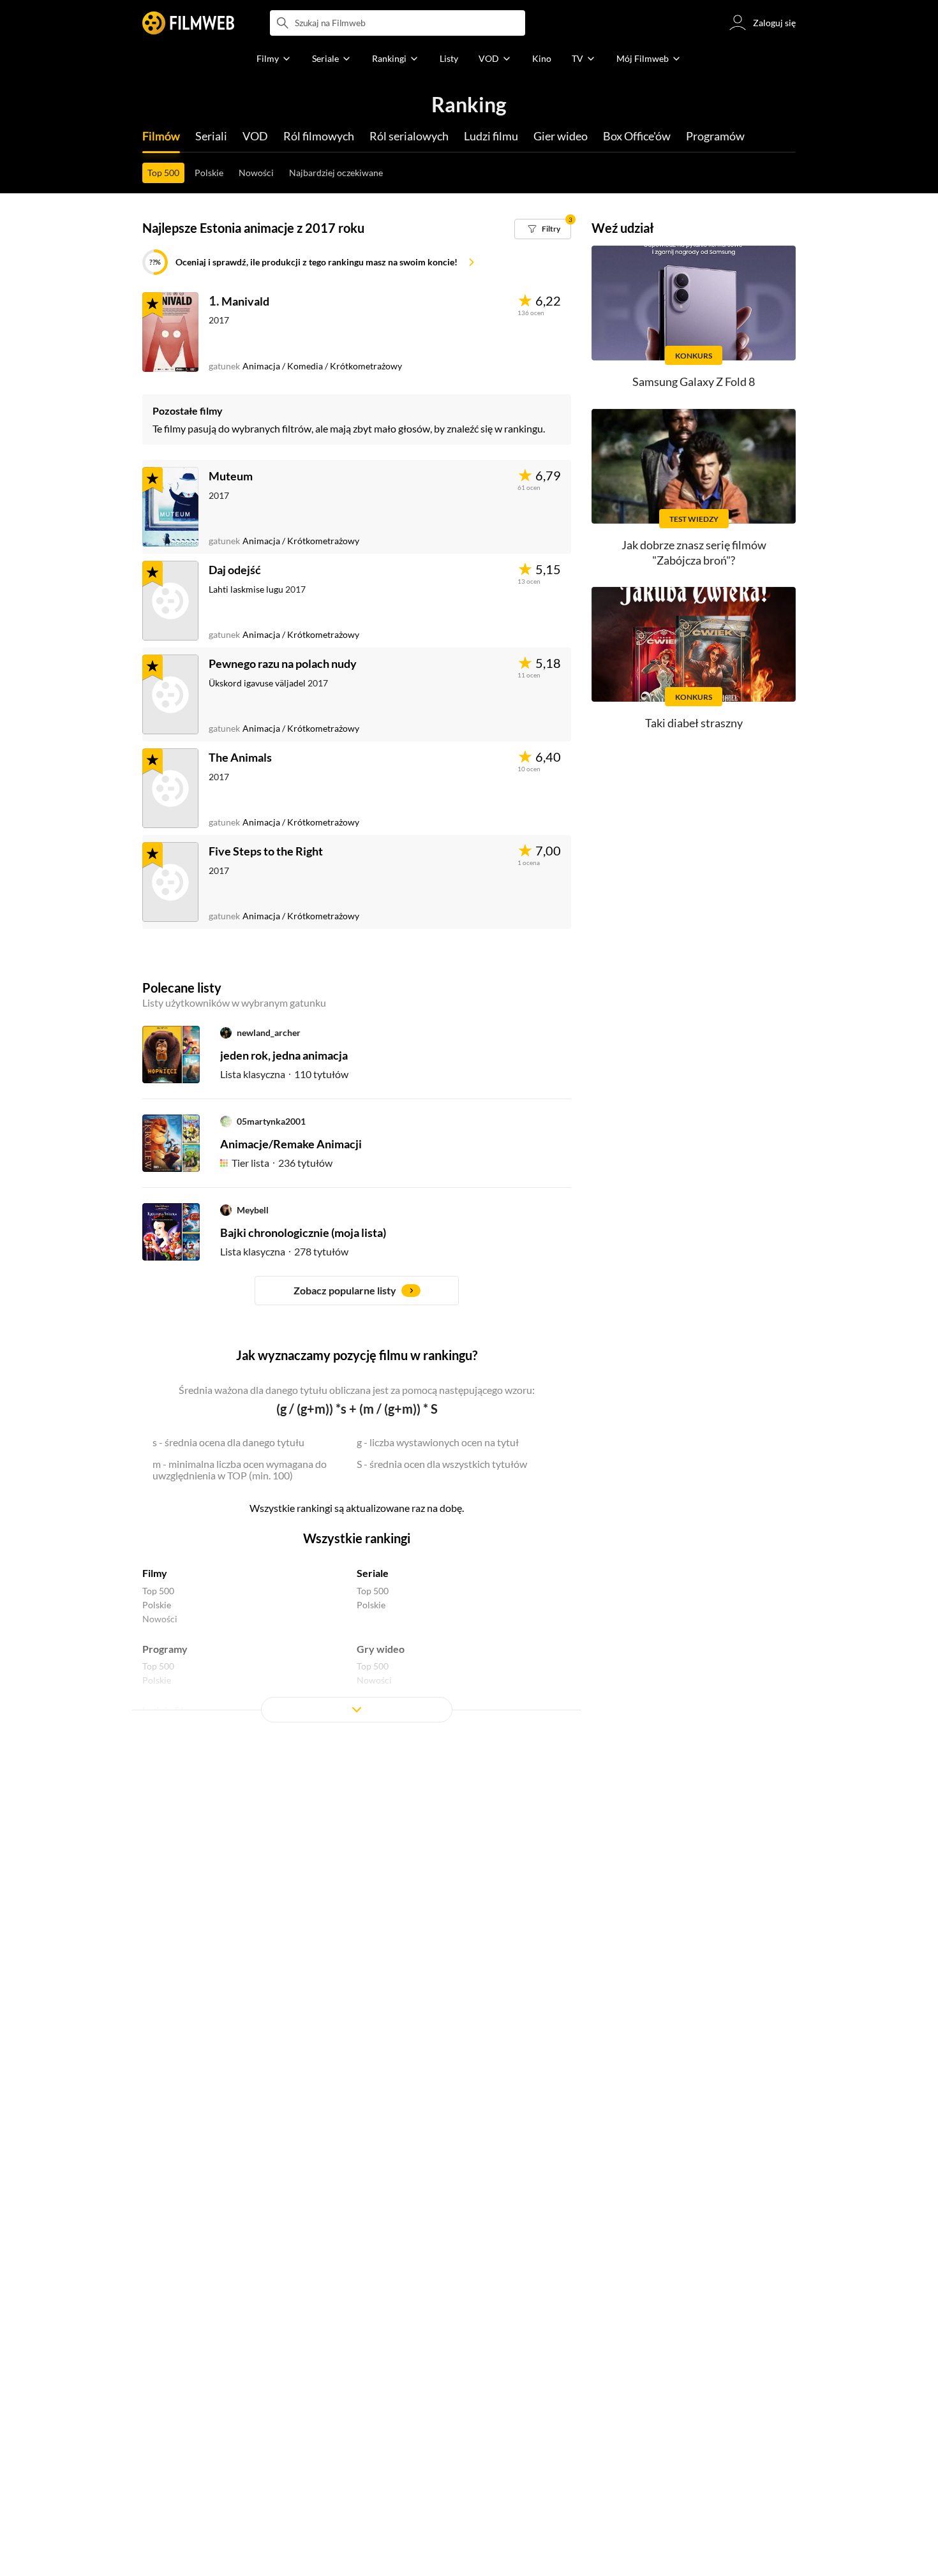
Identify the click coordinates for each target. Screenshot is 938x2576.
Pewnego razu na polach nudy (283, 663)
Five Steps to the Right (266, 851)
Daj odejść (235, 570)
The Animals (240, 757)
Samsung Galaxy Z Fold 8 (694, 381)
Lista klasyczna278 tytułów (284, 1251)
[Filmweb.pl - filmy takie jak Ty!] (188, 23)
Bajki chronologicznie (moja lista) (303, 1232)
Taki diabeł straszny (694, 723)
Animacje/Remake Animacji (291, 1144)
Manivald (245, 301)
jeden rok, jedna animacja (284, 1055)
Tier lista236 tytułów (282, 1163)
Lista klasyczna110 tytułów (284, 1074)
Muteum (231, 476)
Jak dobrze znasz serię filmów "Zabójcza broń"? (694, 552)
